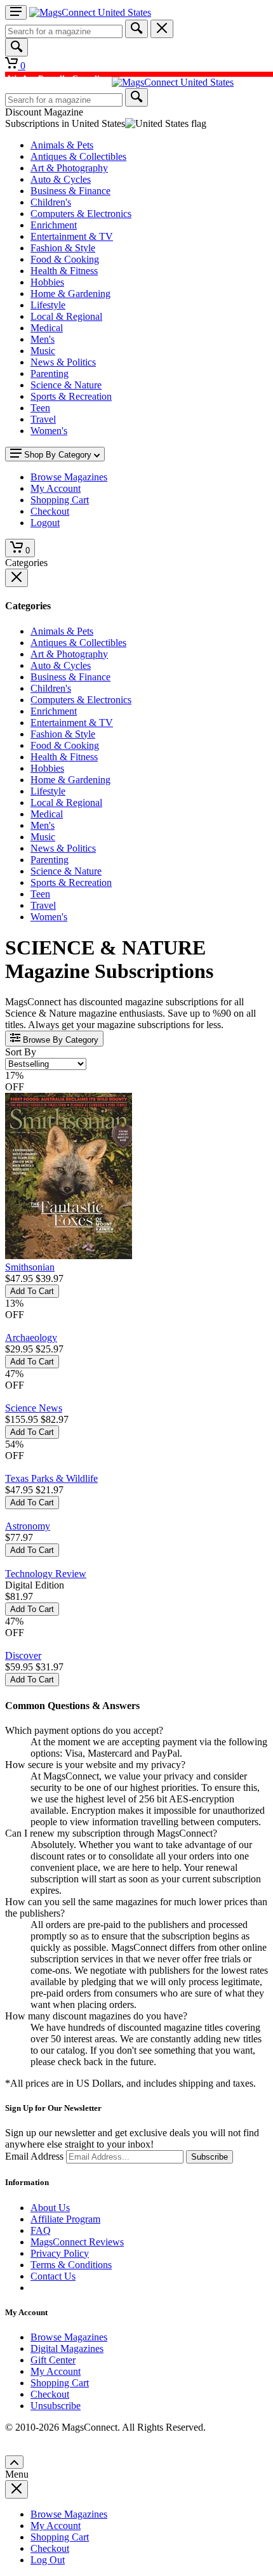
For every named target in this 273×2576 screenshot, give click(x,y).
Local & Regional (66, 316)
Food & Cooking (65, 259)
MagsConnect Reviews (77, 2242)
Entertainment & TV (72, 236)
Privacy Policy (60, 2253)
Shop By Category (58, 455)
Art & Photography (69, 168)
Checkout (50, 2394)
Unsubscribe (56, 2406)
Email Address (34, 2156)
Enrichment (54, 225)
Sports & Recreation (71, 396)
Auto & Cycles (61, 179)
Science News (34, 1408)
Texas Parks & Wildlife (51, 1478)
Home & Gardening (70, 294)
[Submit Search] (136, 29)
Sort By (21, 1052)
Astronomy (28, 1526)
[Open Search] (17, 47)
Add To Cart (32, 1291)
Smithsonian (30, 1267)
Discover (23, 1655)
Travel (43, 419)
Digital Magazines (67, 2348)
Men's (43, 339)
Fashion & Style (63, 248)
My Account (56, 2371)
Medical (47, 328)
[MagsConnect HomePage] (90, 12)
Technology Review (46, 1574)
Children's (51, 202)
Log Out (48, 2560)
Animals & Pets (62, 145)
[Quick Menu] (16, 12)
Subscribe (210, 2157)
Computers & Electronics (81, 214)
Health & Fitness (64, 271)
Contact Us (53, 2276)
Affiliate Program (65, 2219)
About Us (50, 2208)
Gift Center (53, 2360)
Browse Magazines (69, 2337)
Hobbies (47, 282)
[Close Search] (162, 29)
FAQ (41, 2230)
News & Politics (63, 362)
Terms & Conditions (71, 2265)
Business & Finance (70, 191)
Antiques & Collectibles (78, 156)
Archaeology (31, 1338)
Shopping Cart (60, 2383)
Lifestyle (48, 305)
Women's (49, 431)
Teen (40, 408)
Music (43, 351)
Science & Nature (66, 385)
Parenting (50, 373)
